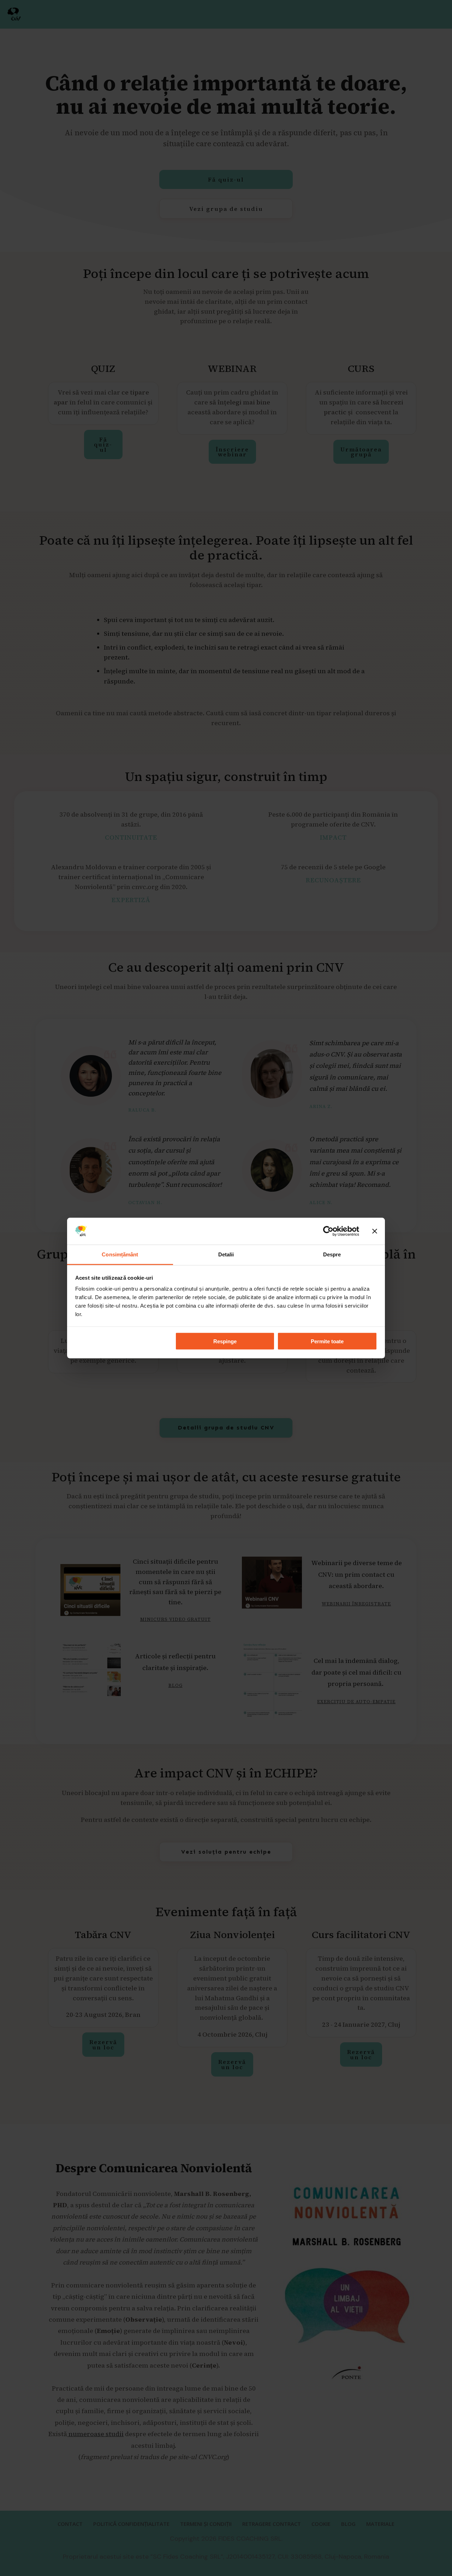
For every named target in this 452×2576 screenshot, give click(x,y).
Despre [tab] (332, 1254)
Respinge (225, 1341)
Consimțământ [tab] (120, 1254)
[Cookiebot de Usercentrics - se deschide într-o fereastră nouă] (328, 1231)
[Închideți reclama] (375, 1231)
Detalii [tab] (226, 1254)
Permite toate (327, 1341)
